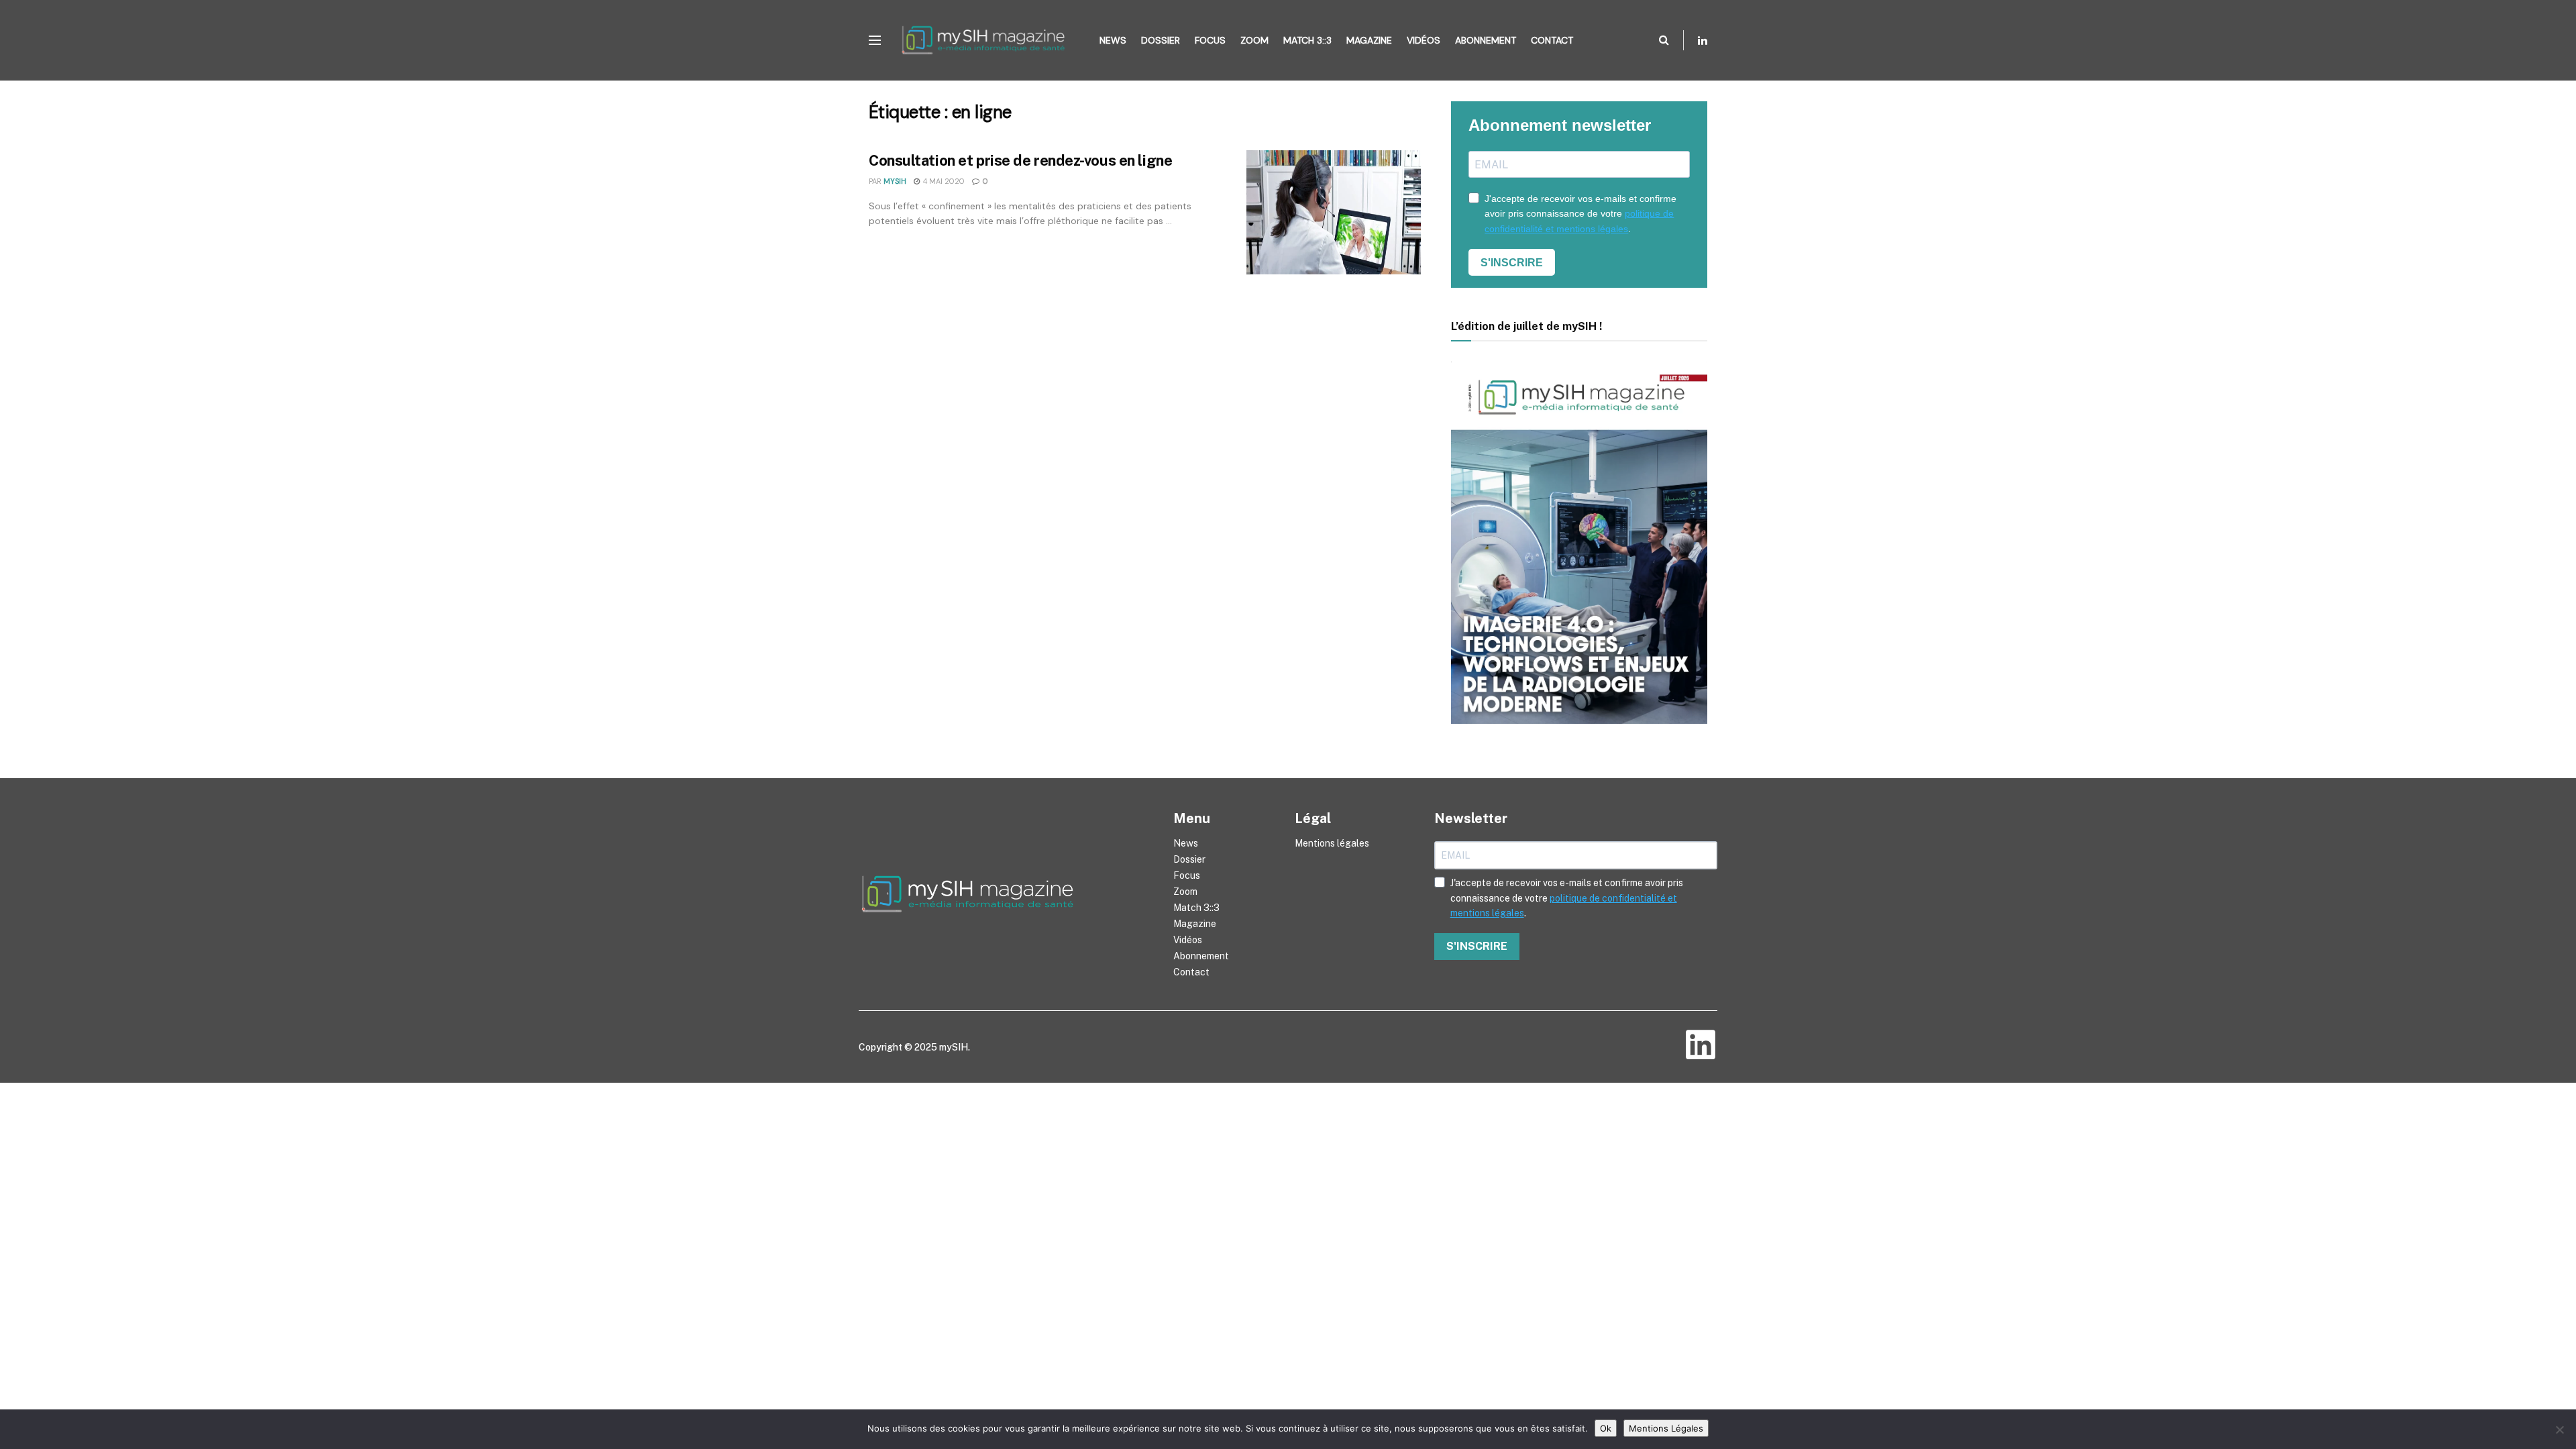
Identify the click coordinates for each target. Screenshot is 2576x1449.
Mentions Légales (1666, 1428)
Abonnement (1486, 40)
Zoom (1254, 40)
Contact (1552, 40)
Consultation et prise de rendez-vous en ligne (1020, 160)
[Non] (2559, 1430)
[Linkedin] (1701, 1044)
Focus (1210, 40)
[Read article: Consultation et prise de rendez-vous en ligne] (1334, 213)
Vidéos (1424, 40)
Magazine (1369, 40)
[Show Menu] (875, 40)
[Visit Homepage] (987, 40)
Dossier (1161, 40)
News (1113, 40)
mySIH (895, 181)
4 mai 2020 (943, 181)
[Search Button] (1664, 40)
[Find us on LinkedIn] (1703, 41)
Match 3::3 (1307, 40)
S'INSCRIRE (1512, 263)
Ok (1606, 1428)
